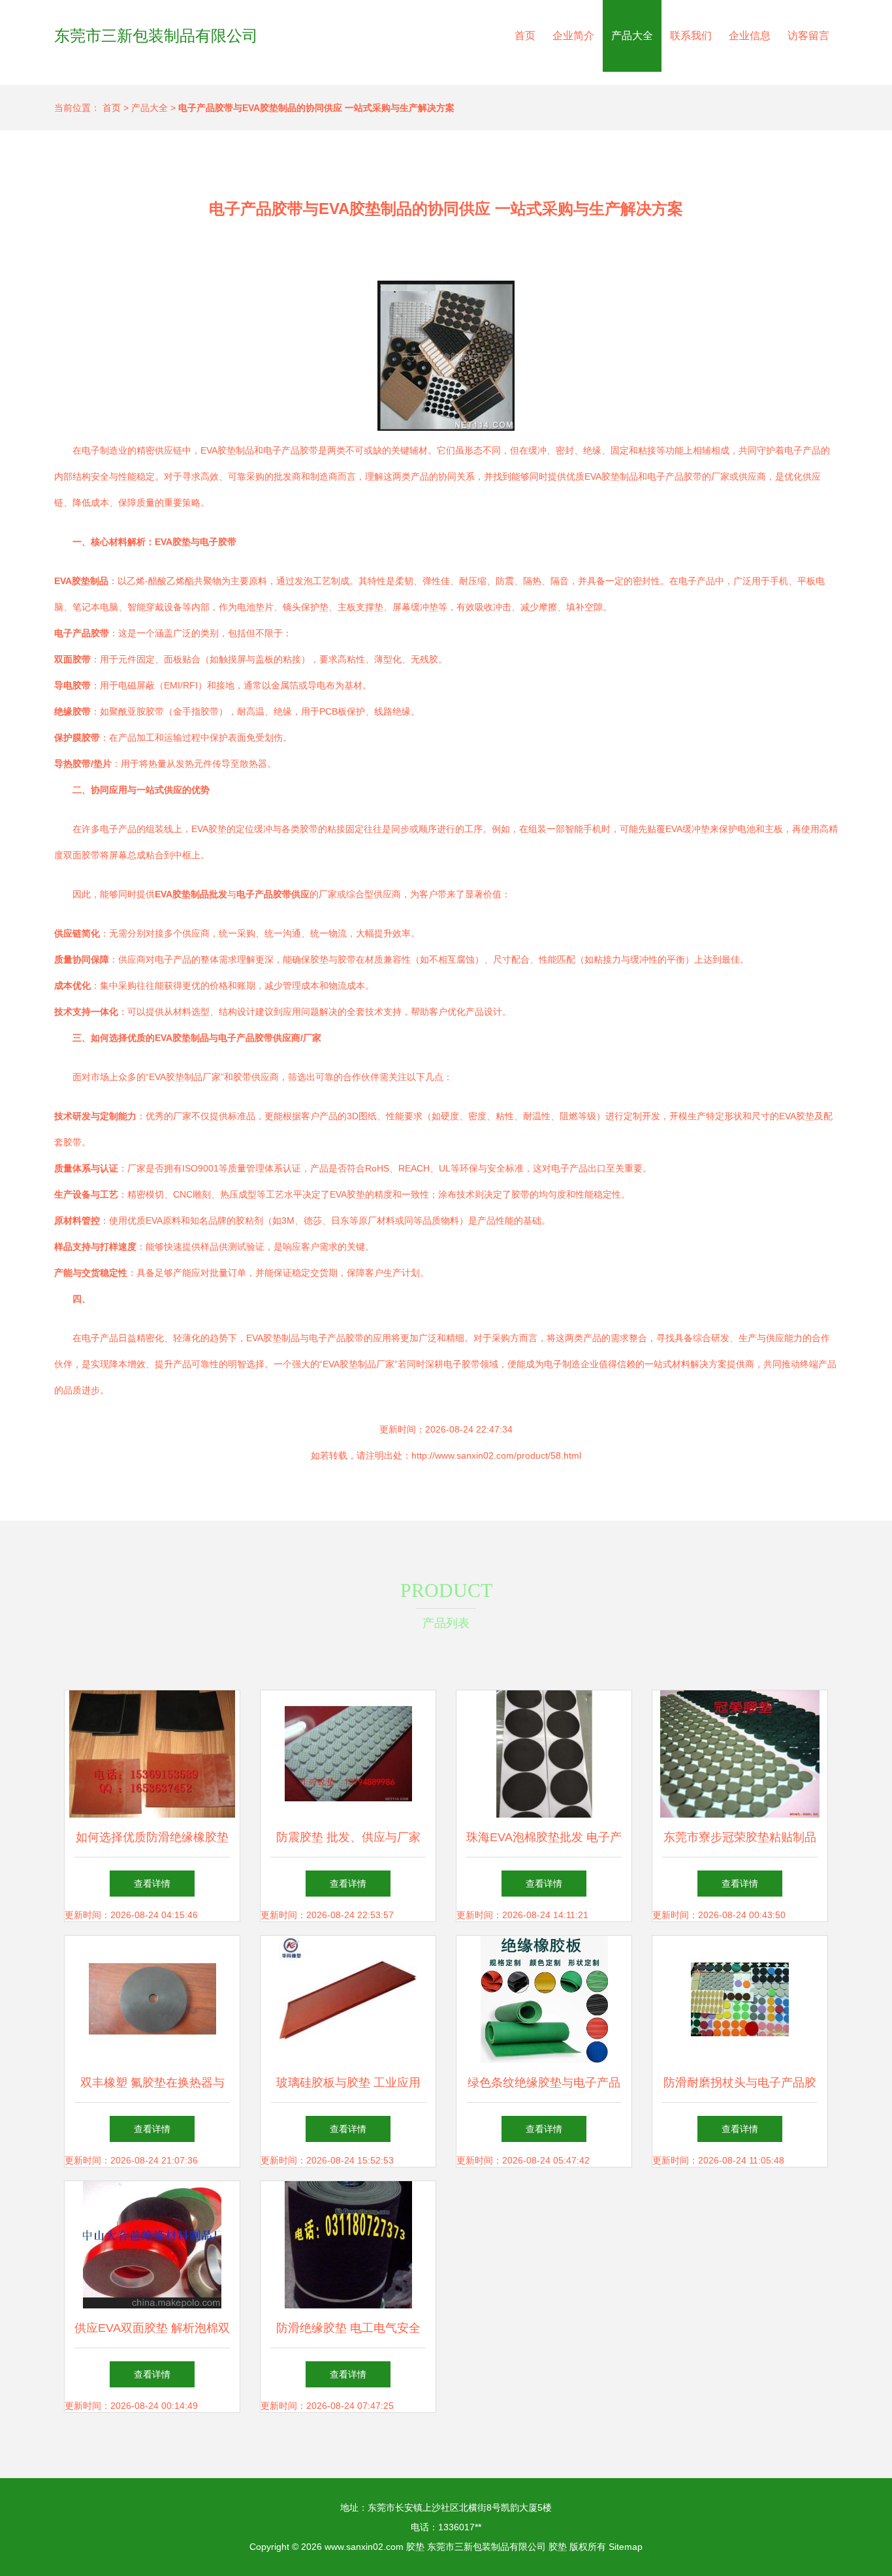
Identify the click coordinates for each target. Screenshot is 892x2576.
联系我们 (691, 36)
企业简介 (573, 36)
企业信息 (750, 36)
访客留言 (808, 36)
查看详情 (152, 1884)
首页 (525, 36)
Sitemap (626, 2547)
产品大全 (632, 36)
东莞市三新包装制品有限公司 (156, 36)
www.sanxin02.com (364, 2547)
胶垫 (415, 2547)
